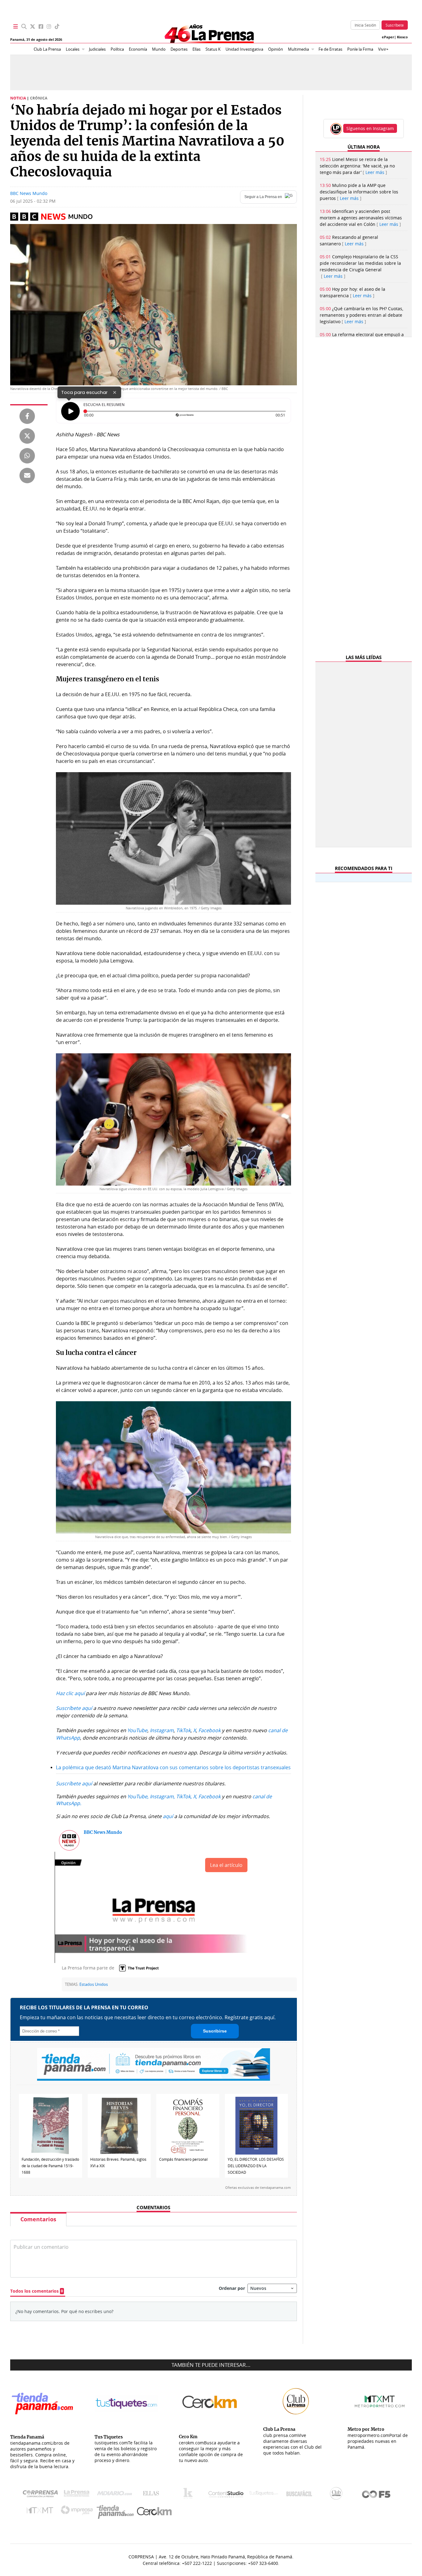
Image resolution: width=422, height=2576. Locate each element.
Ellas (196, 49)
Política (117, 49)
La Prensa (78, 2495)
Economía (138, 49)
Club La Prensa (47, 49)
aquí (168, 1816)
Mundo (159, 49)
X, (195, 1796)
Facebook (209, 1796)
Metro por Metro (41, 2512)
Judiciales (97, 49)
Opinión (276, 49)
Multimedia (298, 49)
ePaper (388, 37)
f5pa (376, 2495)
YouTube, (138, 1796)
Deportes (179, 49)
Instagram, (162, 1796)
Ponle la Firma (360, 49)
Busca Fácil (301, 2495)
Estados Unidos (94, 1984)
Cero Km (154, 2512)
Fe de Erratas (330, 49)
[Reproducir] (70, 411)
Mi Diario (116, 2495)
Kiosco (402, 37)
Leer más (375, 172)
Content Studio (226, 2495)
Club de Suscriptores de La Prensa (338, 2495)
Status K (213, 49)
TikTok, (184, 1796)
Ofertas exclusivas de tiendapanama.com (258, 2188)
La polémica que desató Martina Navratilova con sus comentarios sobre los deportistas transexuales (173, 1767)
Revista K (190, 2495)
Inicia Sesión (365, 25)
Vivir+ (383, 49)
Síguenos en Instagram (370, 128)
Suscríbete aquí (74, 1783)
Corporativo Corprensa (43, 2495)
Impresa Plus (78, 2512)
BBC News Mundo (29, 193)
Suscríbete (395, 25)
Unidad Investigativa (244, 49)
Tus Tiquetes (264, 2495)
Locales (73, 49)
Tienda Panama (117, 2512)
